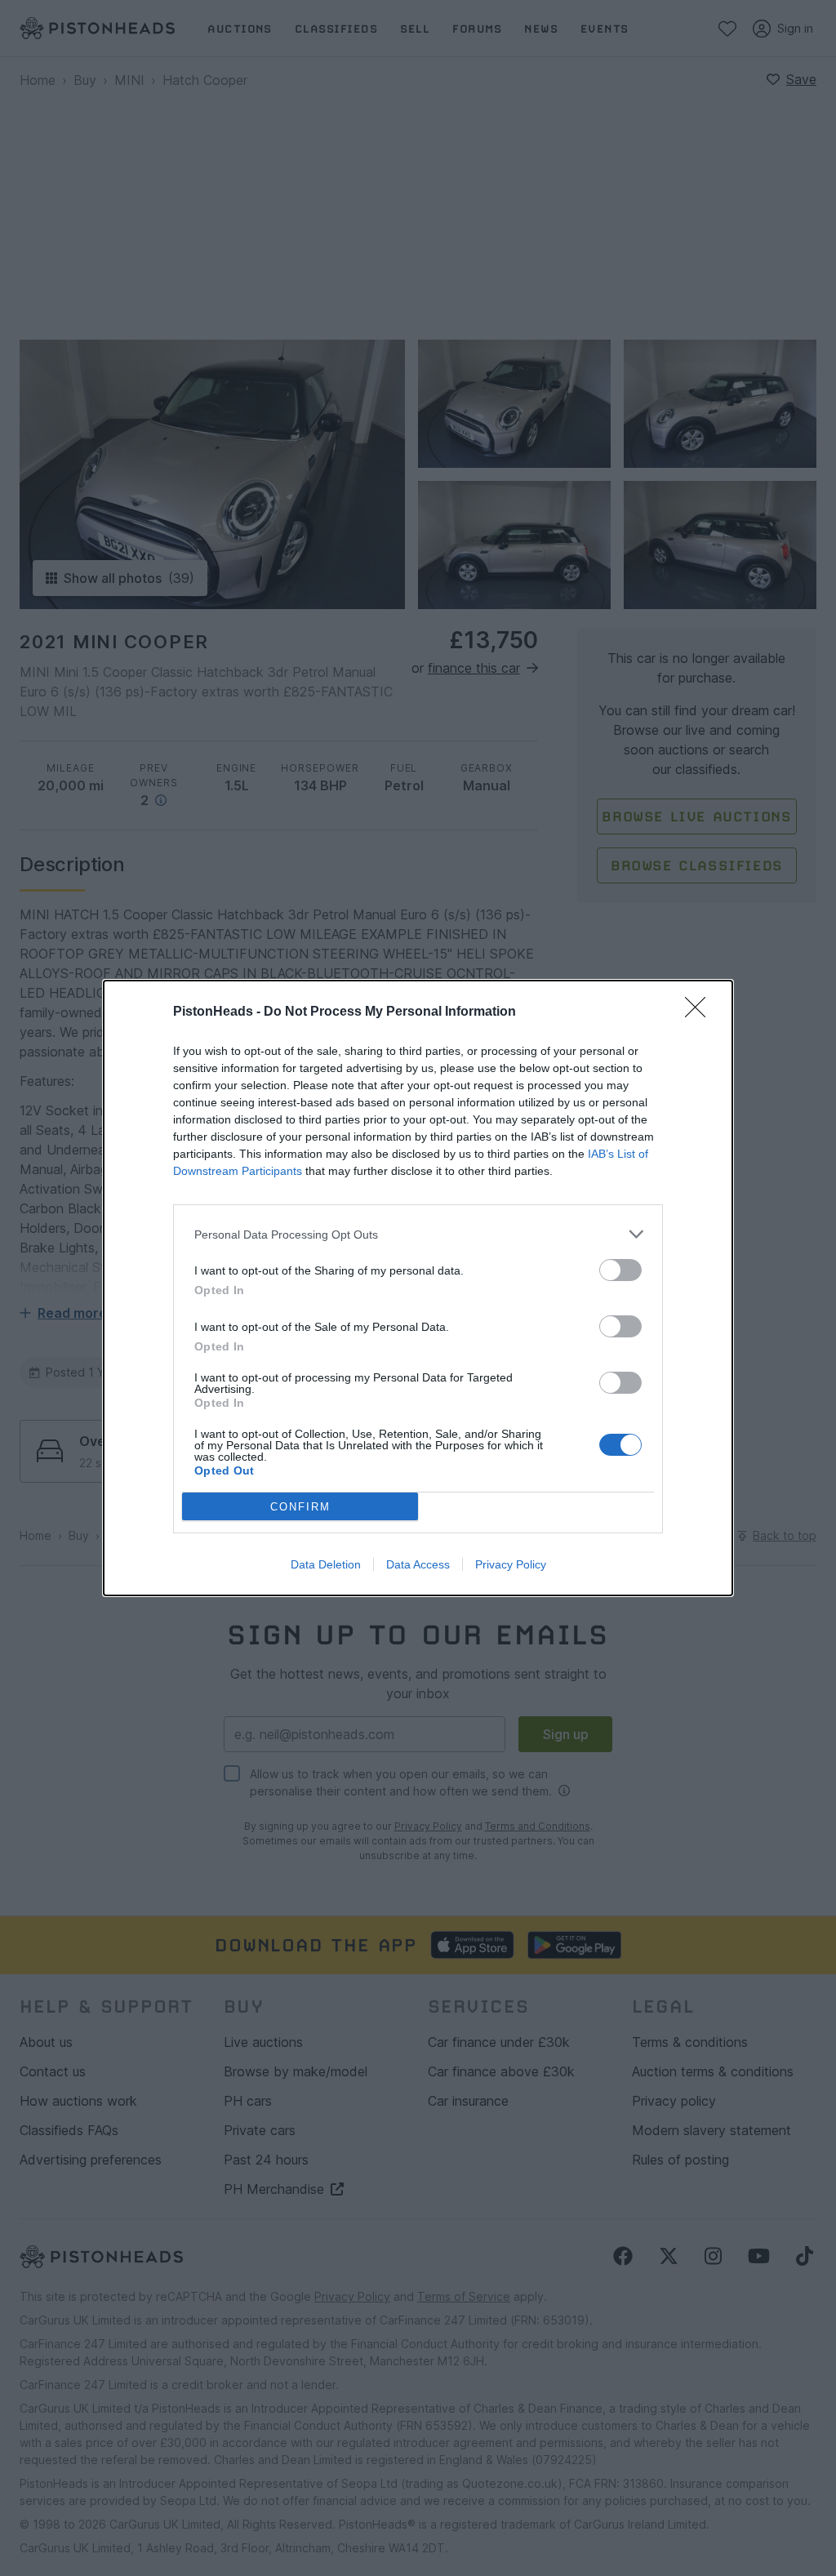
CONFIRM (300, 1507)
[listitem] (418, 1234)
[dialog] (418, 1288)
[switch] (620, 1270)
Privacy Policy (511, 1564)
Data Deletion (326, 1564)
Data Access (418, 1564)
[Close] (700, 1012)
